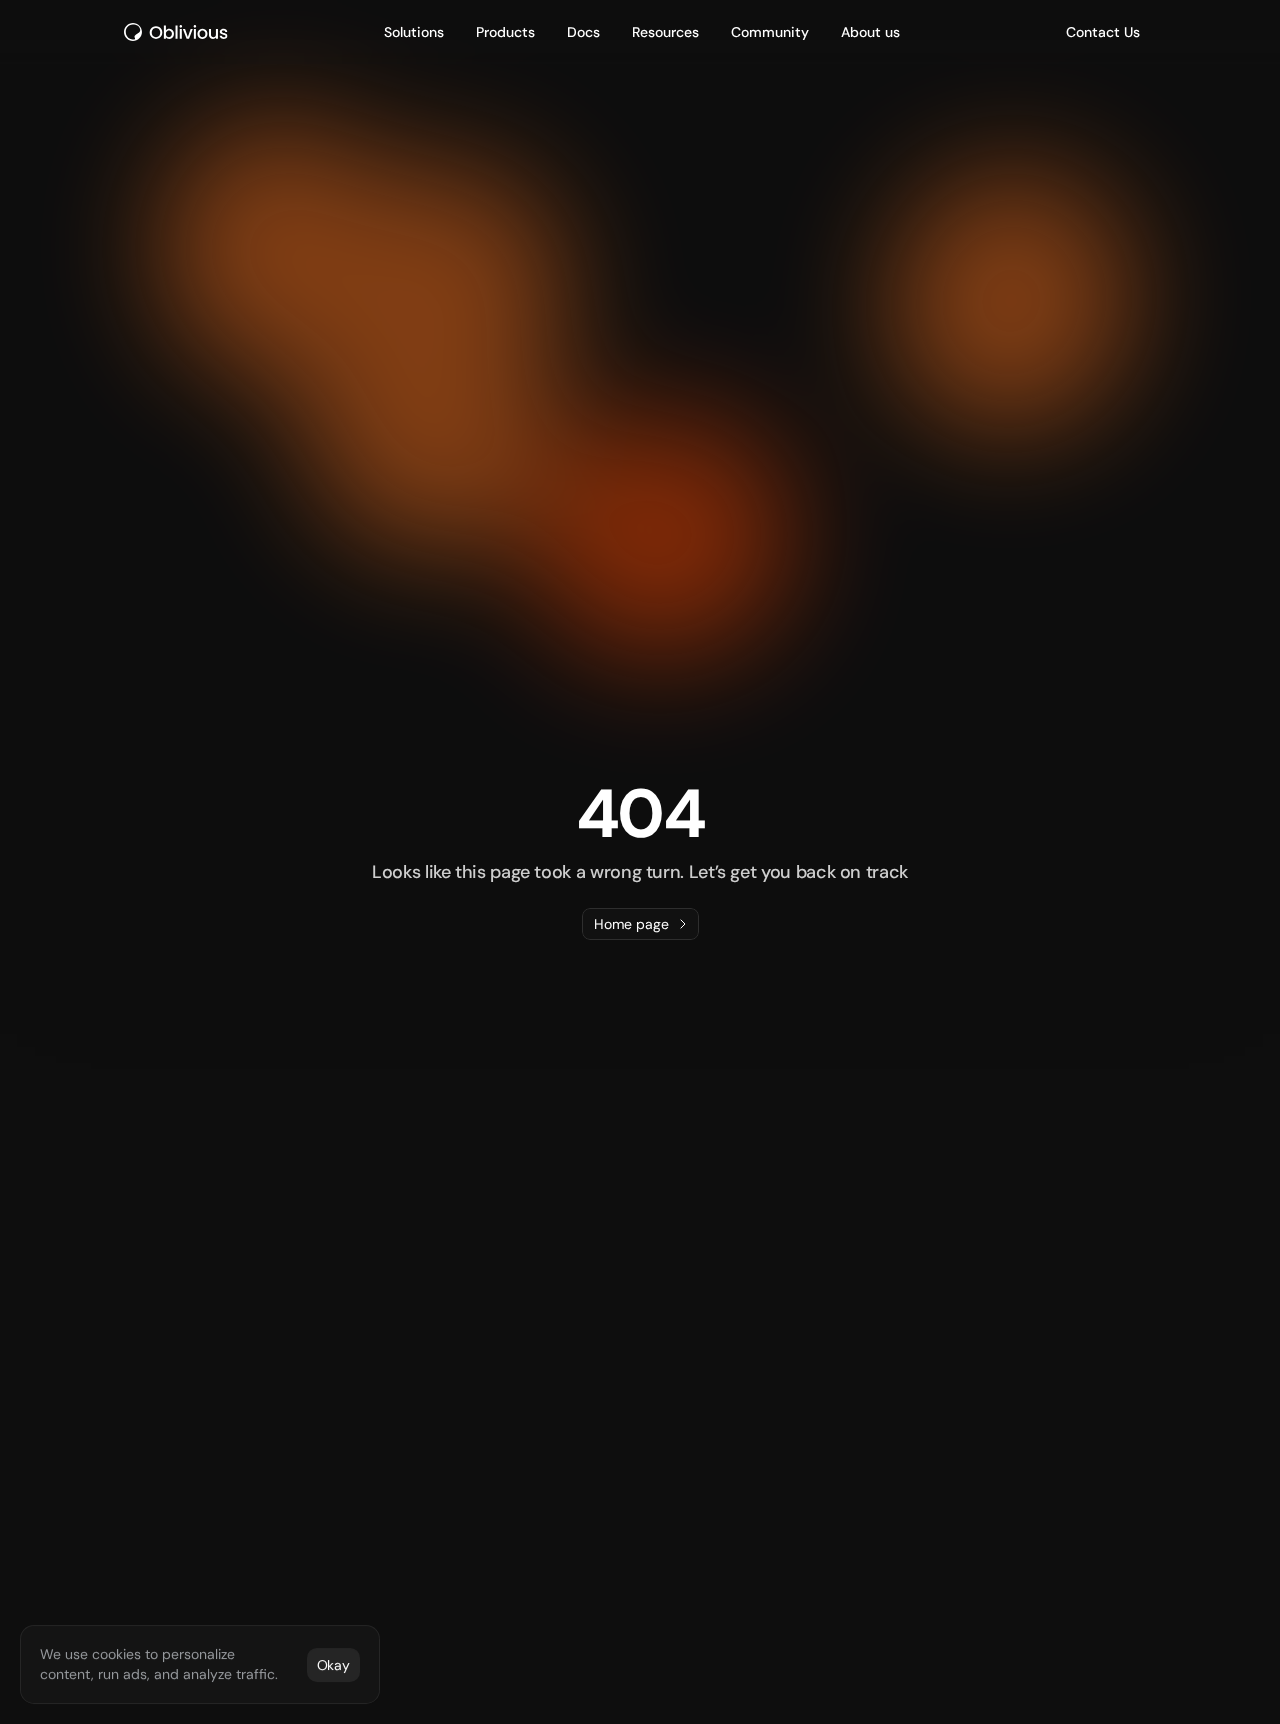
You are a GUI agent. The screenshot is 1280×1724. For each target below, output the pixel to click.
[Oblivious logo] (179, 32)
